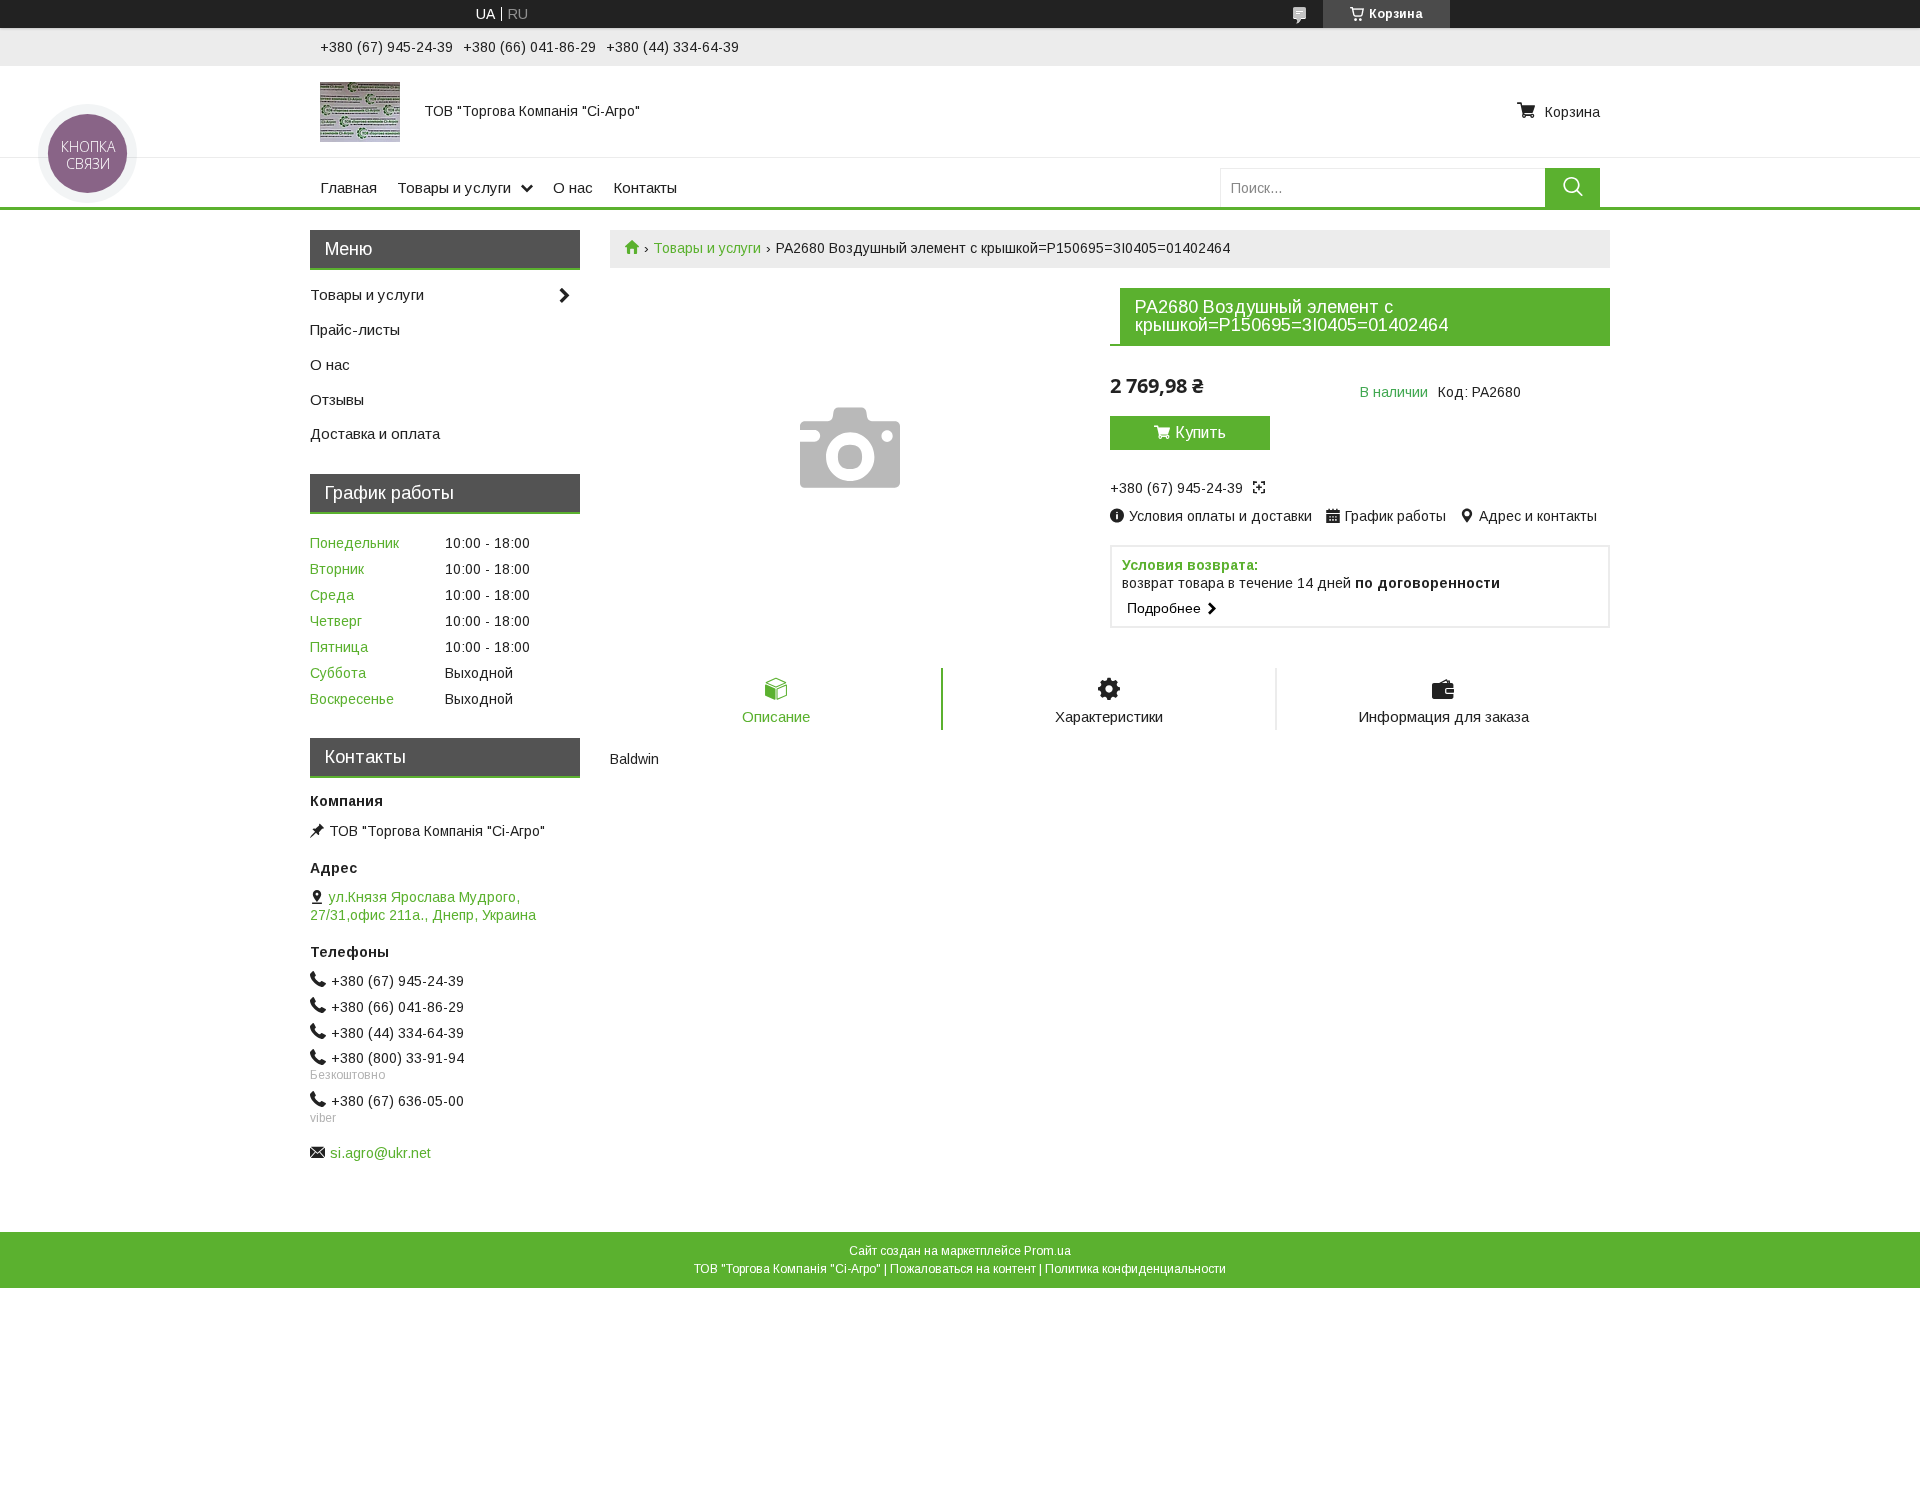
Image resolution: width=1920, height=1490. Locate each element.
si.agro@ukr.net (380, 1153)
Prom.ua (1047, 1251)
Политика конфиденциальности (1135, 1269)
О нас (573, 187)
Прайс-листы (355, 329)
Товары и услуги (454, 187)
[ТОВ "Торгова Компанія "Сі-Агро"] (360, 111)
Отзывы (337, 399)
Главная (348, 187)
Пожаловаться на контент (963, 1269)
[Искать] (1572, 187)
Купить (1200, 432)
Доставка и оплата (375, 433)
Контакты (645, 187)
